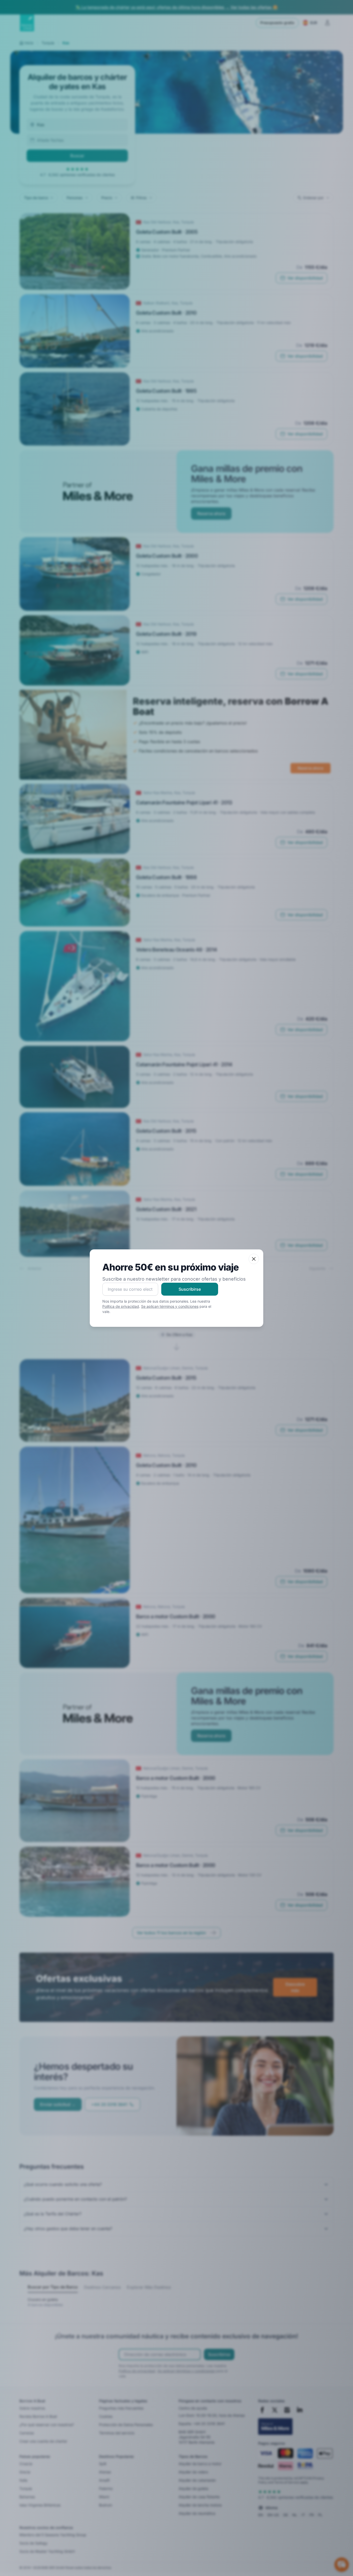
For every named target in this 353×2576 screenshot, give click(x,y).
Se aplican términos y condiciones (170, 1306)
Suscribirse (190, 1289)
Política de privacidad (121, 1306)
